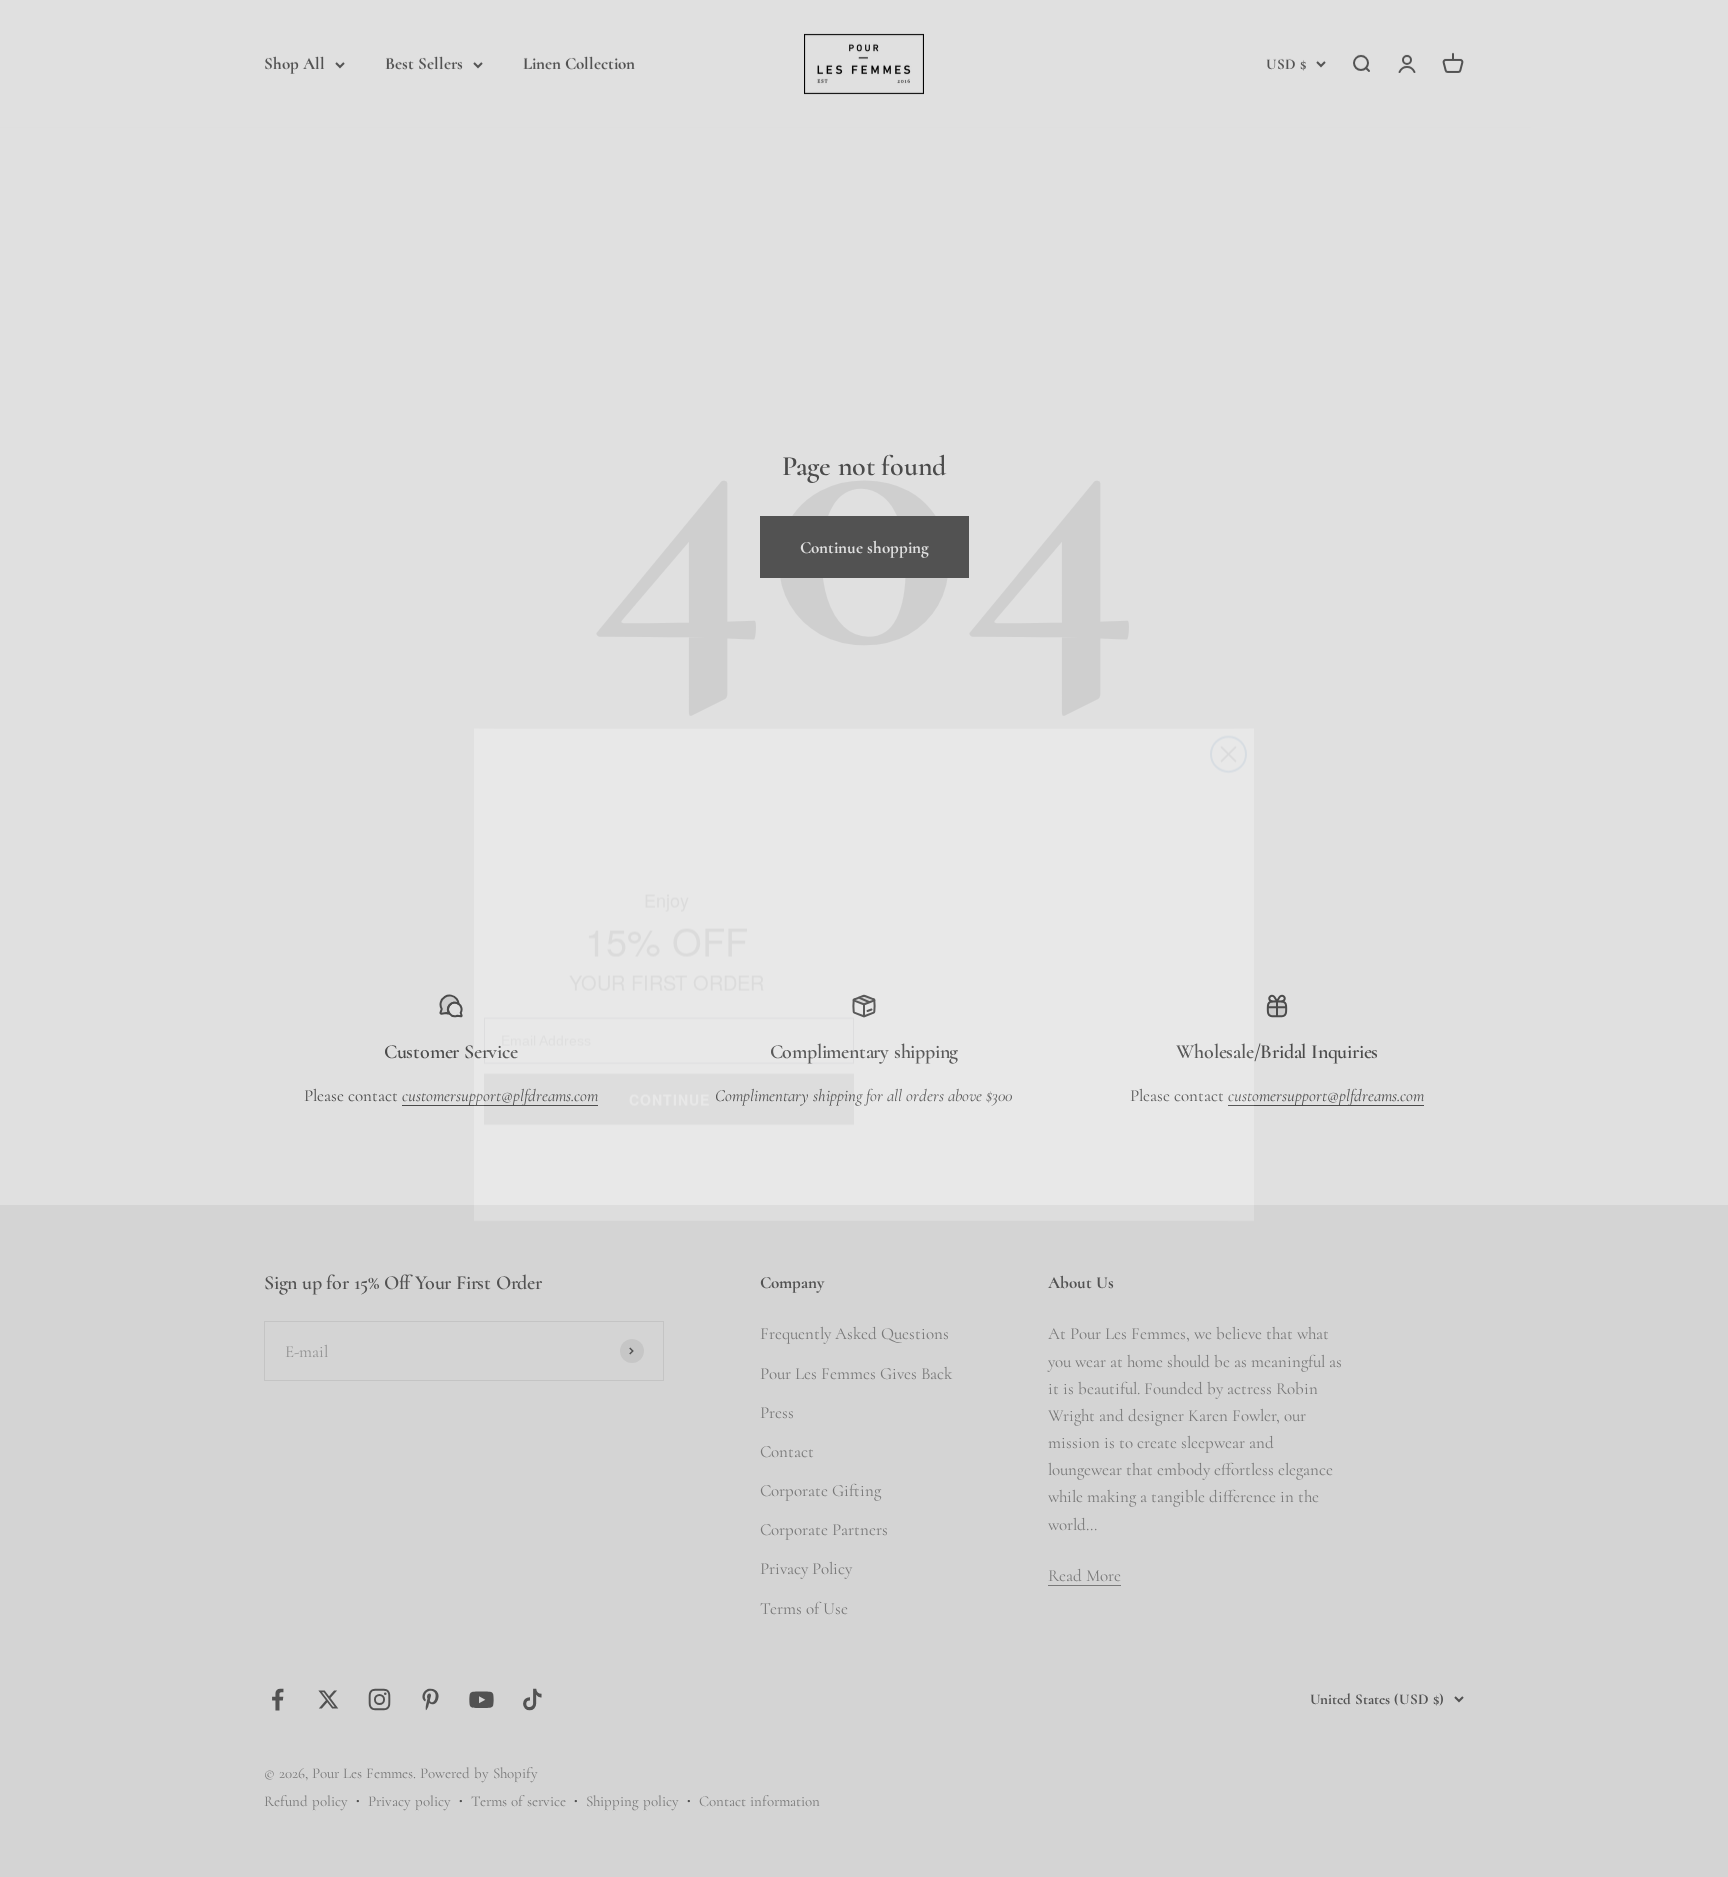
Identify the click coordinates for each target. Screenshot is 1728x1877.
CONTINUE (669, 1059)
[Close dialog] (1228, 718)
